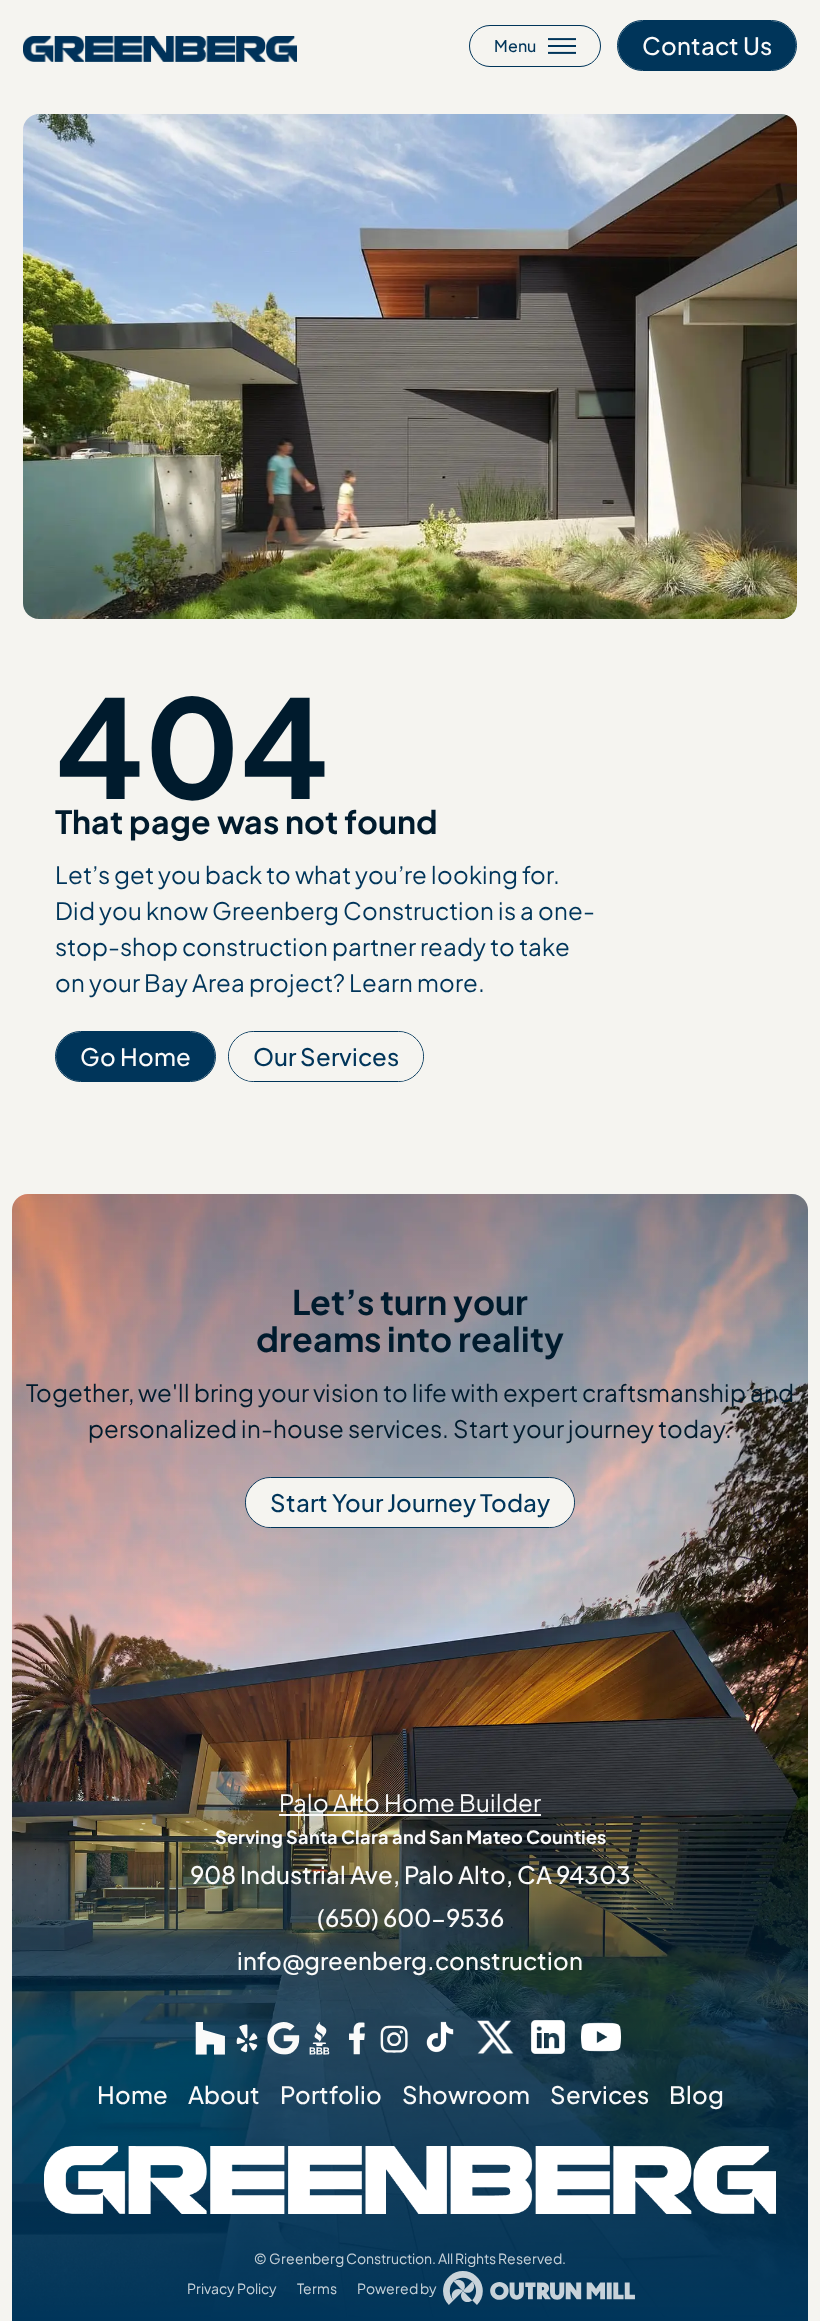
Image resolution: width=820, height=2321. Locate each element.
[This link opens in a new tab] (210, 2037)
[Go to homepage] (160, 46)
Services (599, 2094)
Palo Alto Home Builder (410, 1802)
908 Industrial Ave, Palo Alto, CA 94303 (410, 1874)
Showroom (466, 2094)
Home (132, 2094)
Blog (696, 2094)
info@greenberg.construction (410, 1960)
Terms (317, 2288)
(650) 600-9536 (410, 1917)
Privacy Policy (232, 2288)
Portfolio (331, 2094)
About (224, 2094)
